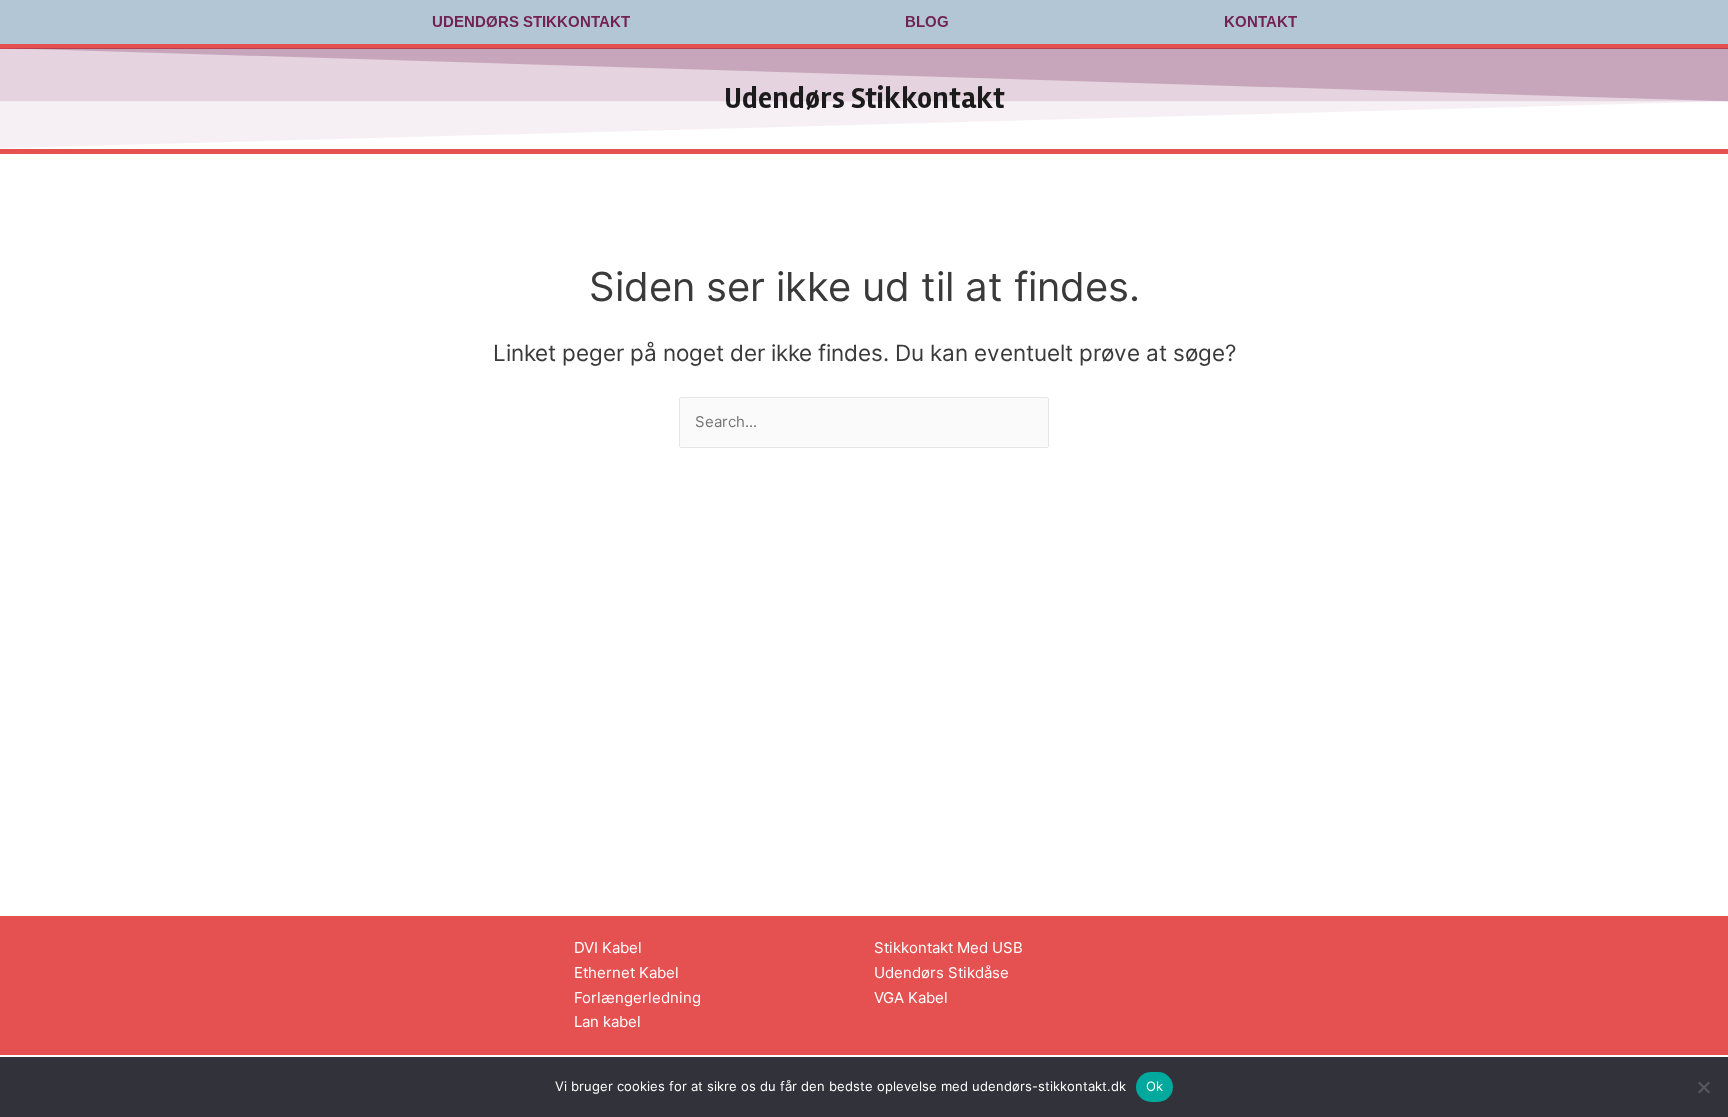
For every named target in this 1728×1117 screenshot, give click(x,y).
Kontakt (1260, 21)
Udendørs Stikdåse (941, 972)
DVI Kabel (608, 947)
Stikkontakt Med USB (948, 947)
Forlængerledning (637, 997)
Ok (1155, 1086)
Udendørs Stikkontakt (531, 21)
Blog (927, 21)
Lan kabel (607, 1021)
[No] (1703, 1087)
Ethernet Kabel (626, 972)
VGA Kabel (911, 997)
